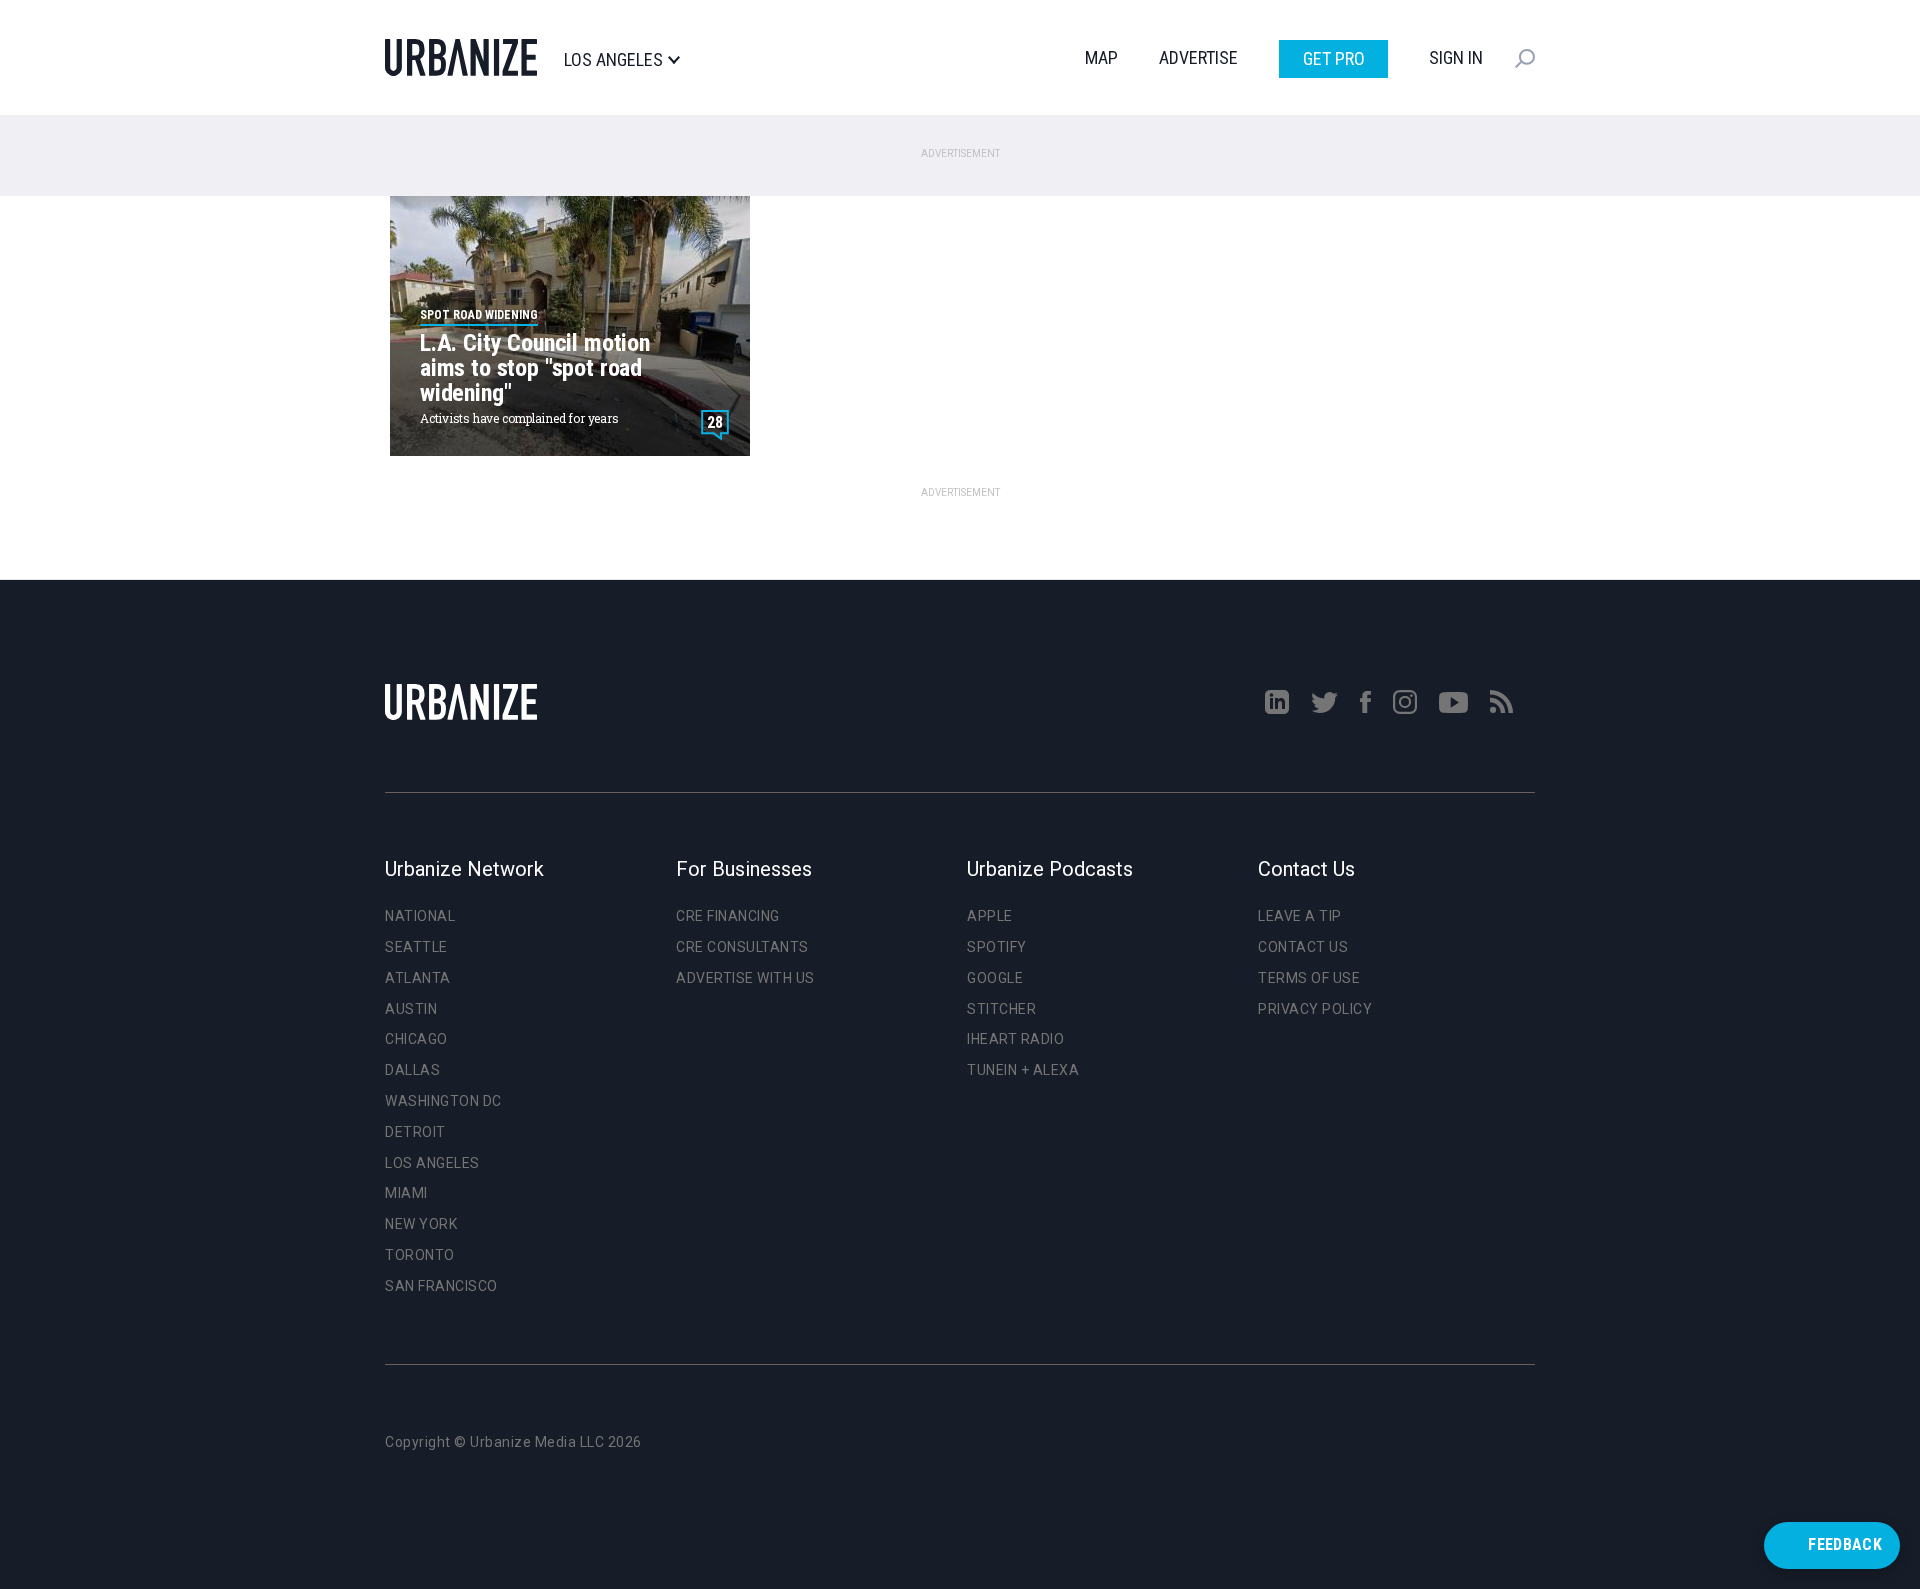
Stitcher (1001, 1009)
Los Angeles (613, 60)
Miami (406, 1193)
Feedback (1845, 1544)
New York (421, 1224)
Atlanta (418, 978)
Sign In (1456, 57)
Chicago (416, 1039)
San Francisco (441, 1286)
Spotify (997, 947)
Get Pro (1334, 58)
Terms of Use (1309, 978)
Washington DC (443, 1101)
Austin (411, 1009)
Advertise (1198, 57)
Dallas (412, 1070)
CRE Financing (728, 916)
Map (1101, 57)
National (420, 916)
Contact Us (1303, 947)
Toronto (420, 1255)
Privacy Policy (1315, 1009)
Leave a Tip (1300, 916)
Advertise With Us (745, 978)
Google (995, 978)
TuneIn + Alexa (1023, 1070)
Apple (990, 916)
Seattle (416, 947)
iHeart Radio (1015, 1039)
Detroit (415, 1132)
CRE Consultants (742, 947)
